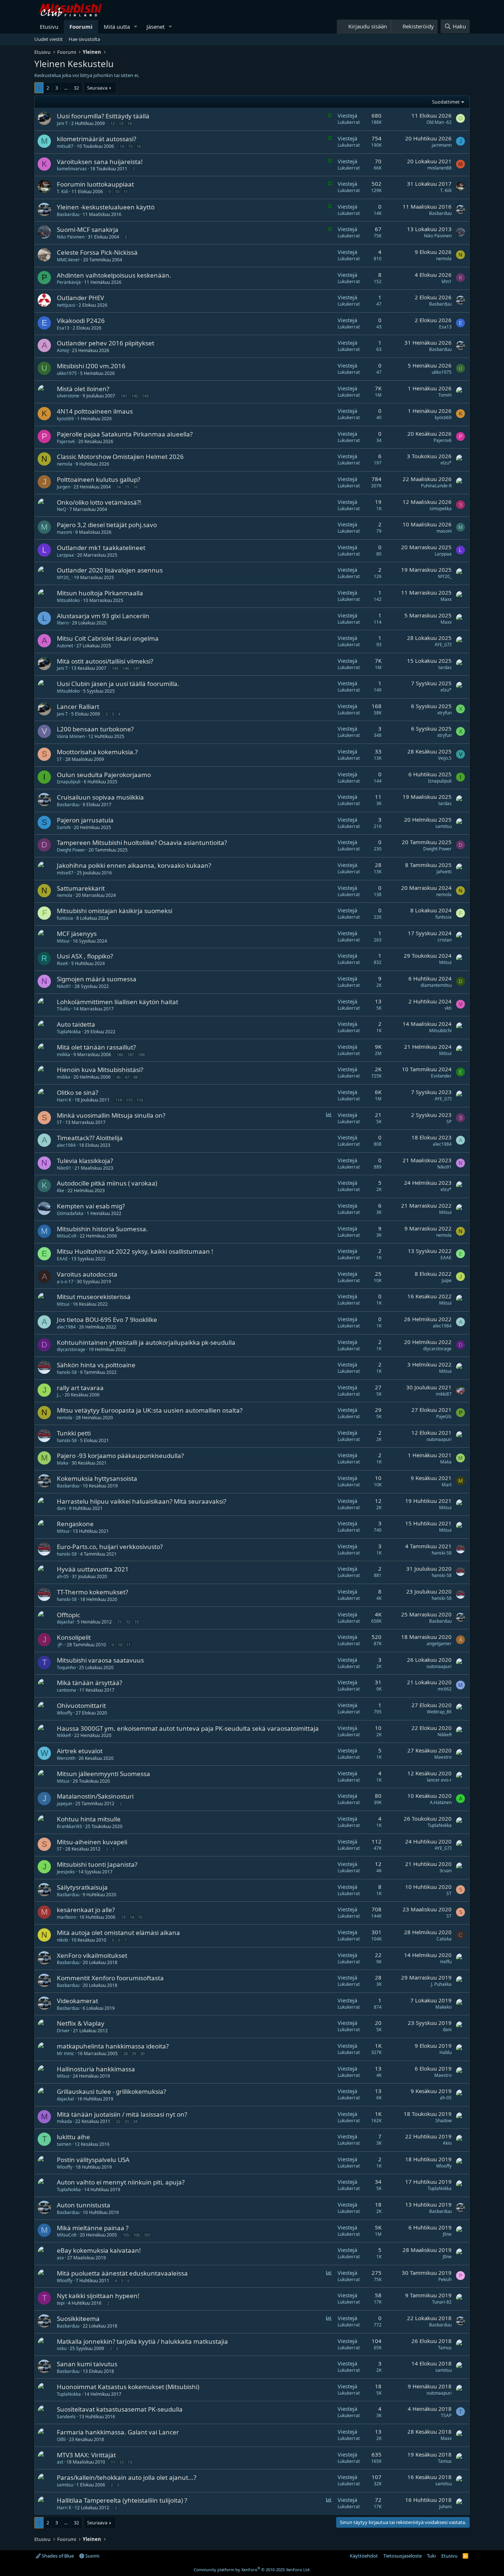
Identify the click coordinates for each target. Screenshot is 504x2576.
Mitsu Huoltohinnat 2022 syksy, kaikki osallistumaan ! (135, 1251)
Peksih (445, 2279)
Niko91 (64, 986)
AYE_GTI (443, 645)
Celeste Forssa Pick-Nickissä (97, 252)
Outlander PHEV (80, 298)
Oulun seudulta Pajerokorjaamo (104, 775)
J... (59, 1395)
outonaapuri (439, 1439)
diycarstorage (71, 1349)
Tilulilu (63, 1009)
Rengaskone (75, 1524)
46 (118, 1077)
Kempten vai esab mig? (91, 1206)
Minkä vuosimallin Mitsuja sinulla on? (111, 1115)
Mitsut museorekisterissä (94, 1297)
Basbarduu (68, 214)
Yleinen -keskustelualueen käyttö (106, 207)
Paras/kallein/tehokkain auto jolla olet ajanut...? (127, 2477)
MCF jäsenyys (77, 934)
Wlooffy (65, 1713)
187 (131, 1054)
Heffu (446, 1962)
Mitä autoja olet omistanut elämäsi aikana (118, 1933)
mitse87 (65, 873)
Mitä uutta (117, 27)
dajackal (65, 1622)
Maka (63, 1463)
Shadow (443, 2121)
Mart (447, 1485)
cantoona (66, 1690)
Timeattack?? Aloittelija (90, 1138)
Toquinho (66, 1668)
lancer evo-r (439, 1780)
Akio (447, 2143)
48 (135, 1077)
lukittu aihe (73, 2137)
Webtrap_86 (439, 1712)
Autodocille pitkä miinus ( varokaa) (107, 1183)
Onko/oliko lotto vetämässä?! (99, 502)
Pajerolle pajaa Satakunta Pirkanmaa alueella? (125, 434)
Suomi (92, 2556)
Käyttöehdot (364, 2556)
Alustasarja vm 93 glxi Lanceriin (103, 616)
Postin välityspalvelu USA (93, 2160)
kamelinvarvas (72, 169)
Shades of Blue (57, 2556)
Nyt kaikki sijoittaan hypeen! (98, 2296)
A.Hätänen (441, 1802)
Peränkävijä (69, 282)
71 (120, 1622)
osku (62, 2348)
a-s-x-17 (65, 1282)
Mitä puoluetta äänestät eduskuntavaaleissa (122, 2273)
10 (117, 192)
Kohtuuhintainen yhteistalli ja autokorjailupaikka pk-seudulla (146, 1342)
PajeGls (444, 1416)
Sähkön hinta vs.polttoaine (96, 1365)
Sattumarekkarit (81, 888)
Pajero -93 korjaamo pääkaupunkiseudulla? (120, 1456)
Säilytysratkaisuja (82, 1887)
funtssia (65, 918)
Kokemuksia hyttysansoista (97, 1478)
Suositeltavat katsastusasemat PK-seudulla (120, 2409)
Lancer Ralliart (78, 706)
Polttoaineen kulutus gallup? (99, 479)
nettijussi (66, 305)
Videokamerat (77, 2001)
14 (130, 123)
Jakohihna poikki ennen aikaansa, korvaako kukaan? (134, 865)
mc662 (445, 1689)
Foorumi (81, 27)
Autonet (65, 646)
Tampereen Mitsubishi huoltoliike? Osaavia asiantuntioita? (142, 843)
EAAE (62, 1259)
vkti (448, 1008)
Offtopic (68, 1615)
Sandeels (66, 2417)
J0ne (447, 2234)
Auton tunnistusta (84, 2205)
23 (127, 2121)
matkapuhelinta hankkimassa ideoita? (113, 2046)
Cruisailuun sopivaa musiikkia (100, 797)
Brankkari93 (69, 1826)
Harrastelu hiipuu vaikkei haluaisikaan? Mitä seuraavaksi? (141, 1501)
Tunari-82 (442, 2302)
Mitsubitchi (440, 1031)
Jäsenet (156, 27)
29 (134, 2053)
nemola (444, 259)
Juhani (445, 2507)
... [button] (66, 88)
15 (130, 146)
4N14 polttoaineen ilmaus (95, 411)
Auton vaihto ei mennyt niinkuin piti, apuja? (121, 2182)
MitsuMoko (68, 600)
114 (118, 1100)
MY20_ (64, 577)
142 (135, 396)
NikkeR (64, 1735)
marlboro (66, 1917)
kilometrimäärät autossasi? (96, 139)
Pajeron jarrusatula (85, 820)
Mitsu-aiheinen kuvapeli (92, 1842)
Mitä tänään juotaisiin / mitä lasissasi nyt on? (122, 2114)
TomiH (445, 395)
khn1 (447, 281)
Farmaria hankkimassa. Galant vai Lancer (118, 2432)
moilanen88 (439, 168)
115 (129, 1100)
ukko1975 (67, 373)
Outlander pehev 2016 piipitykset (106, 343)
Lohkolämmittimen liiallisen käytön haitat (118, 1002)
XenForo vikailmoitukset (92, 1955)
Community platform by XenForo (252, 2570)
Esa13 (63, 328)
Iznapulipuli (69, 782)
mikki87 (444, 1394)
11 (125, 192)
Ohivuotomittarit (81, 1705)
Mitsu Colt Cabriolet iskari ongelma (108, 638)
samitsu (443, 826)
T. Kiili (63, 192)
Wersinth (66, 1758)
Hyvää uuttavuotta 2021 (93, 1569)
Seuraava (97, 88)
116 (140, 1100)
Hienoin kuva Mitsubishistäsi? (100, 1070)
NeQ (61, 509)
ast (60, 2462)
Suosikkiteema (78, 2319)
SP (449, 1122)
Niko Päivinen (71, 237)
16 (139, 146)
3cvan (446, 1871)
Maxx (446, 599)
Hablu (446, 2052)
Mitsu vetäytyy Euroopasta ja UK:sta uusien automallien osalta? (150, 1410)
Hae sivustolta (84, 39)
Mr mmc (65, 2053)
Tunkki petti (74, 1433)
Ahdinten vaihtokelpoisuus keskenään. (114, 275)
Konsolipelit (74, 1637)
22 (118, 2121)
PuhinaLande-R (436, 486)
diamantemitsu (436, 985)
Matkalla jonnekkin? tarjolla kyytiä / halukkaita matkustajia (142, 2341)
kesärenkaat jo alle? (86, 1910)
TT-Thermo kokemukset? (92, 1592)
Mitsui (63, 941)
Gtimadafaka (70, 1213)
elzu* (446, 463)
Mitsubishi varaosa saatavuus (100, 1660)
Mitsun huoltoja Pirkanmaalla (100, 593)
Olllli (61, 2439)
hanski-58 (67, 1372)
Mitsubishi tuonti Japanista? (97, 1864)
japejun (64, 1804)
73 (137, 1622)
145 (115, 668)
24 (135, 2121)
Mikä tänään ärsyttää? (89, 1683)
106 (137, 2235)
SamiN (64, 827)
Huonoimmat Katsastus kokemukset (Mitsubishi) (128, 2387)
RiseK (62, 963)
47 (127, 1077)
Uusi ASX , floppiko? (85, 956)
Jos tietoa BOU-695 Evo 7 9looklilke (107, 1320)
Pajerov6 (66, 441)
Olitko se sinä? (77, 1092)
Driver (63, 2031)
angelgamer (439, 1644)
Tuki (431, 2556)
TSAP (446, 2415)
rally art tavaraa (80, 1388)
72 (128, 1622)
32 (76, 88)
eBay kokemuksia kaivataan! (99, 2250)
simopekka (441, 509)
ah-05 (63, 1576)
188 (141, 1054)
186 (120, 1054)
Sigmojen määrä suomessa (97, 979)
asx (60, 2258)
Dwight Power (71, 850)
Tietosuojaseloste (403, 2556)
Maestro (443, 1757)
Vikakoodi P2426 (81, 321)
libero (63, 623)
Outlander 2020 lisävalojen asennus (110, 570)
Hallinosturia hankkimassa (96, 2069)
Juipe (447, 1280)
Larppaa (65, 555)
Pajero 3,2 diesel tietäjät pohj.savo (107, 525)
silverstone (68, 396)
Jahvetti (444, 872)
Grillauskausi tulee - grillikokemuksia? (111, 2091)
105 (126, 2235)
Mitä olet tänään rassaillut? (96, 1047)
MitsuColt (67, 1236)
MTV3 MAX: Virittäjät (86, 2455)
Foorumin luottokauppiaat (95, 184)
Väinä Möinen (71, 736)
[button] (136, 27)
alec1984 (66, 1145)
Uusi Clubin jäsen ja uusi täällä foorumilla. (118, 684)
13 (121, 123)
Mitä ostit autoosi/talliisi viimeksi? (105, 661)
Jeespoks (66, 1872)
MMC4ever (68, 260)
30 (142, 2053)
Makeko (443, 2007)
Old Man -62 (439, 122)
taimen (64, 2144)
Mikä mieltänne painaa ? (93, 2228)
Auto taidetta (76, 1024)
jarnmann (442, 145)
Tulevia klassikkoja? (85, 1161)
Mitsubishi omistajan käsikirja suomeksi (115, 911)
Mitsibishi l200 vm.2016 (91, 366)
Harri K (64, 1100)
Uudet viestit (49, 39)
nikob (62, 1940)
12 (113, 123)
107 (147, 2235)
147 (137, 668)
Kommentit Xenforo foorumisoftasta (110, 1978)
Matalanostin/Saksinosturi (95, 1796)
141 (124, 396)
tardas (445, 667)
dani (61, 1508)
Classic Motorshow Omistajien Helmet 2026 (120, 457)
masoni (64, 532)
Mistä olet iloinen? (83, 389)
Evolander (441, 1076)
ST (59, 759)
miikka (63, 1054)
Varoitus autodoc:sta (87, 1274)
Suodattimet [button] (446, 102)
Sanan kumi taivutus (87, 2364)
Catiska (444, 1939)
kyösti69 (65, 419)
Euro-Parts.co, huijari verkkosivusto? (110, 1547)
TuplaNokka (69, 1032)
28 (125, 2053)
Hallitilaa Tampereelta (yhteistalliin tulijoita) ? (122, 2500)
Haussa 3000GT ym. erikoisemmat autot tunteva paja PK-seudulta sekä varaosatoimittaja (188, 1728)
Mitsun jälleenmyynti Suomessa (103, 1774)
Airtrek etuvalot (80, 1751)
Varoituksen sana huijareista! (100, 162)
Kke (61, 1190)
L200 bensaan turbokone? (95, 729)
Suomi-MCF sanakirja (88, 229)
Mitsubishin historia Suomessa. (102, 1229)
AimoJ (63, 350)
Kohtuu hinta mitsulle (89, 1819)
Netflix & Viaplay (81, 2023)
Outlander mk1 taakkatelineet (101, 548)
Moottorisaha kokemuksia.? (97, 752)
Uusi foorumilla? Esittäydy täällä (103, 116)
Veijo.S (445, 758)
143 (145, 396)
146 (126, 668)
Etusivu (49, 27)
